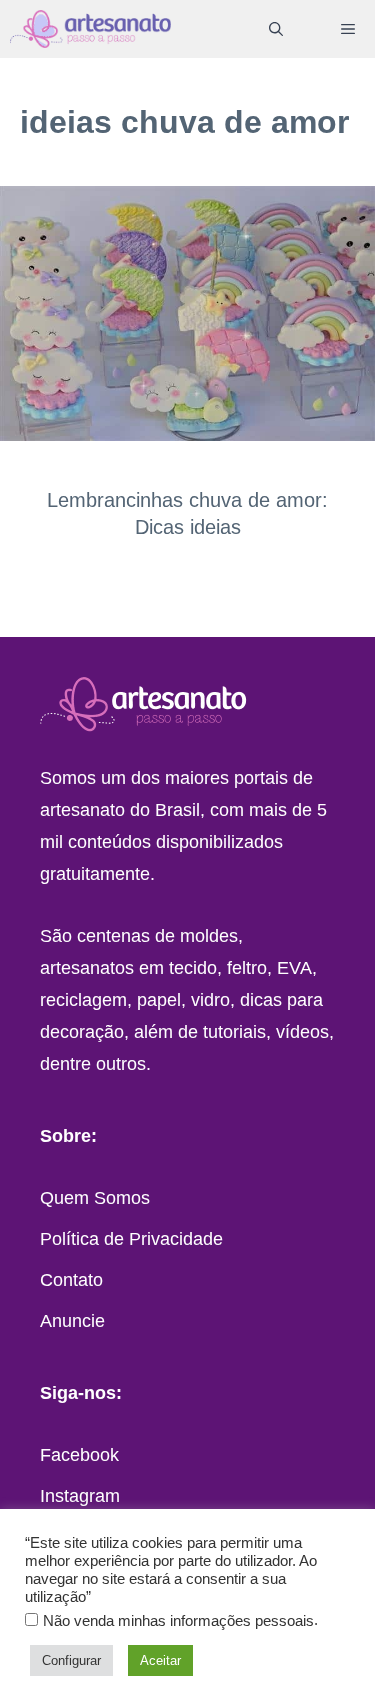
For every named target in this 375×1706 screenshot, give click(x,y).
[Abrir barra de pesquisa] (276, 29)
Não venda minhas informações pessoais (178, 1621)
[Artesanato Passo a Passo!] (90, 29)
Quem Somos (95, 1198)
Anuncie (72, 1321)
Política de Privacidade (131, 1239)
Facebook (79, 1455)
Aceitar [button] (160, 1660)
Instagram (80, 1496)
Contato (71, 1280)
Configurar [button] (71, 1660)
